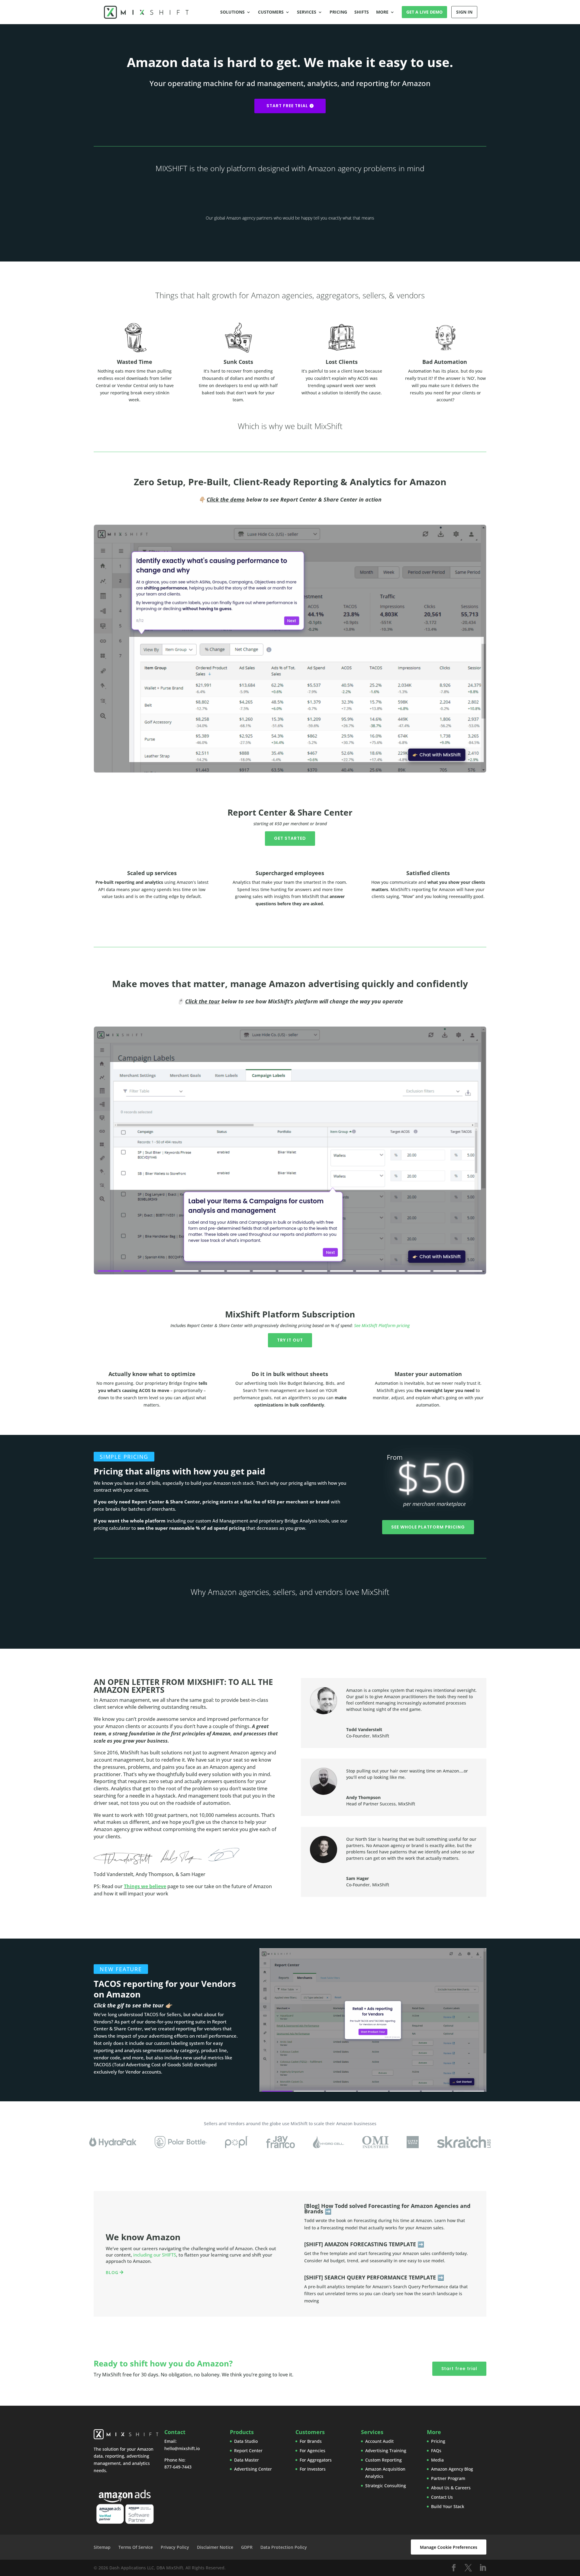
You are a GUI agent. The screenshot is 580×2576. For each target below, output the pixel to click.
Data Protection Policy (284, 2547)
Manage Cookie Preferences (449, 2547)
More (382, 12)
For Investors (313, 2469)
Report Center (248, 2451)
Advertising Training (386, 2451)
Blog (112, 2272)
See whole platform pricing (428, 1527)
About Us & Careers (451, 2488)
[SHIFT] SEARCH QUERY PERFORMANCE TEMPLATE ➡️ (374, 2277)
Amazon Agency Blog (452, 2469)
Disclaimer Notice (215, 2547)
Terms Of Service (136, 2547)
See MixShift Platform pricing (382, 1325)
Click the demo (226, 499)
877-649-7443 (178, 2467)
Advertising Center (253, 2469)
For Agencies (313, 2451)
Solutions (232, 12)
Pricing (338, 12)
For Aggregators (316, 2460)
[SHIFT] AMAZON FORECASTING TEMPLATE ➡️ (364, 2244)
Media (437, 2460)
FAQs (436, 2451)
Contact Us (442, 2497)
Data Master (246, 2460)
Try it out (290, 1340)
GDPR (247, 2547)
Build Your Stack (448, 2506)
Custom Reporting (383, 2460)
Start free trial (287, 106)
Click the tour (203, 1001)
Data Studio (246, 2441)
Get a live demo (424, 12)
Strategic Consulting (386, 2486)
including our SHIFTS (155, 2255)
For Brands (311, 2441)
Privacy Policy (175, 2547)
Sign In (464, 12)
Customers (271, 12)
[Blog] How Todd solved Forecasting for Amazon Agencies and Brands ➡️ (387, 2209)
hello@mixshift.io (182, 2448)
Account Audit (379, 2441)
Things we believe (145, 1886)
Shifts (362, 12)
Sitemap (102, 2547)
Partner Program (448, 2478)
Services (307, 12)
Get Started (290, 838)
